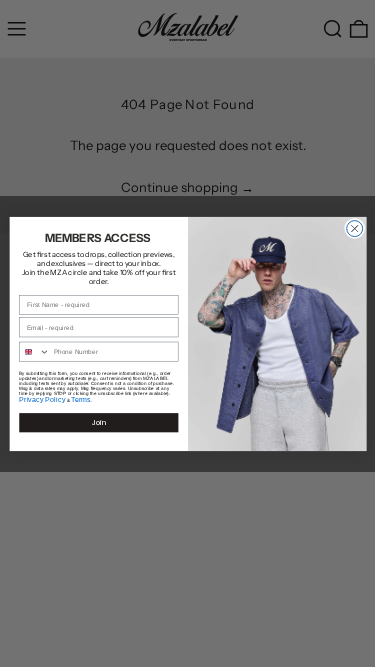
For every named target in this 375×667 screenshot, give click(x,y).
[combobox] (34, 351)
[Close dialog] (354, 228)
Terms (81, 399)
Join (98, 422)
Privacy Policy (42, 399)
